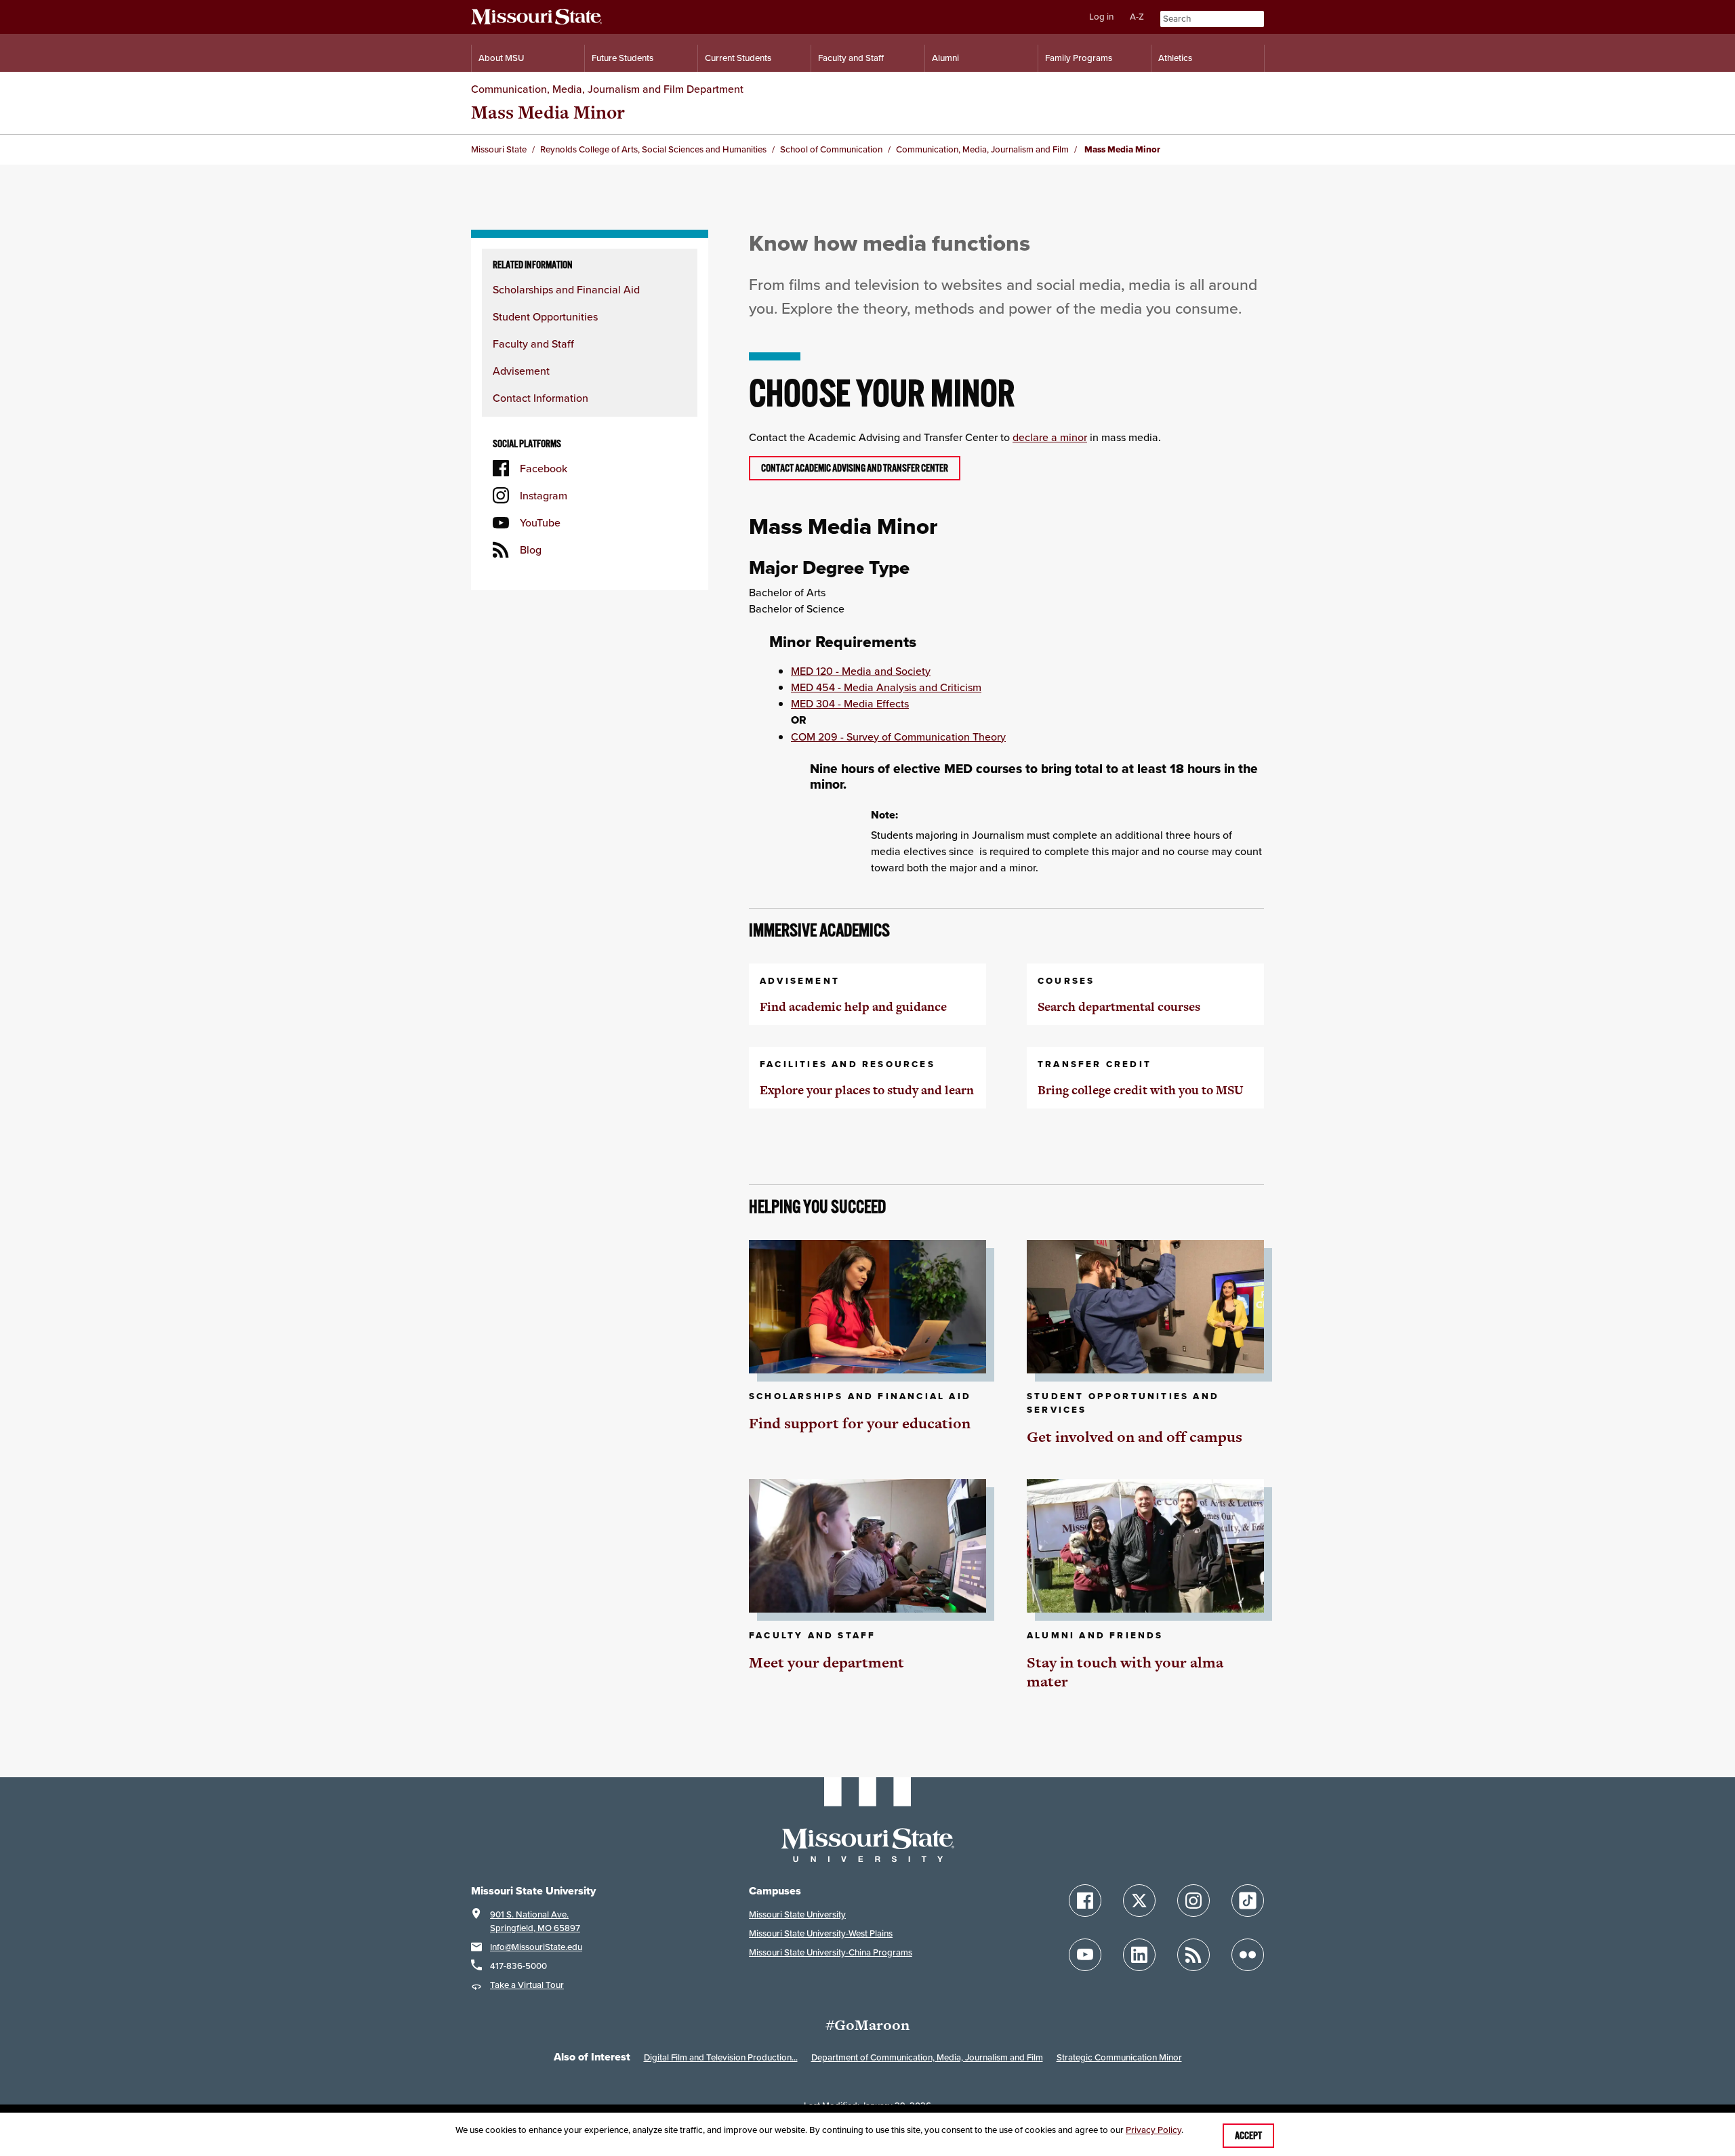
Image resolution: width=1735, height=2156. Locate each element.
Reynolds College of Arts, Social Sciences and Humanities (653, 149)
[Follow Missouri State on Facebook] (1085, 1901)
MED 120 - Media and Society (861, 671)
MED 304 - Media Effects (850, 703)
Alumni (945, 58)
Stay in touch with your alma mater (1125, 1672)
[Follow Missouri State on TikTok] (1248, 1901)
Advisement (521, 371)
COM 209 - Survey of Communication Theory (898, 737)
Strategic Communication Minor (1119, 2057)
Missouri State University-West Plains (821, 1933)
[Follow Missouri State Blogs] (1193, 1955)
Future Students (622, 58)
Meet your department (826, 1662)
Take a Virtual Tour (527, 1985)
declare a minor (1050, 437)
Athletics (1175, 58)
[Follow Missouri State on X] (1139, 1901)
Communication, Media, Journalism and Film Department (607, 89)
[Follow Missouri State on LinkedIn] (1139, 1955)
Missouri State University (797, 1914)
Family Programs (1079, 58)
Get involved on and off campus (1135, 1437)
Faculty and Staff (851, 58)
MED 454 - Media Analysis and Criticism (886, 687)
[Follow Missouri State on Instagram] (1193, 1901)
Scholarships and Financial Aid (566, 289)
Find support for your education (860, 1423)
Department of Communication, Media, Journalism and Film (927, 2057)
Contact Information (540, 398)
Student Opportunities (545, 316)
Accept (1248, 2136)
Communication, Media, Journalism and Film (982, 149)
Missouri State (499, 149)
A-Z (1137, 17)
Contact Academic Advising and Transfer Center (855, 468)
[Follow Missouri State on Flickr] (1248, 1955)
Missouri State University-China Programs (831, 1952)
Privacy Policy (1154, 2130)
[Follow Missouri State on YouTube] (1085, 1955)
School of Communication (831, 149)
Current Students (738, 58)
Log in (1101, 17)
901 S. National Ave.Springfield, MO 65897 (535, 1921)
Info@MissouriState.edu (536, 1947)
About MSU (501, 58)
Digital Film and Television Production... (721, 2057)
